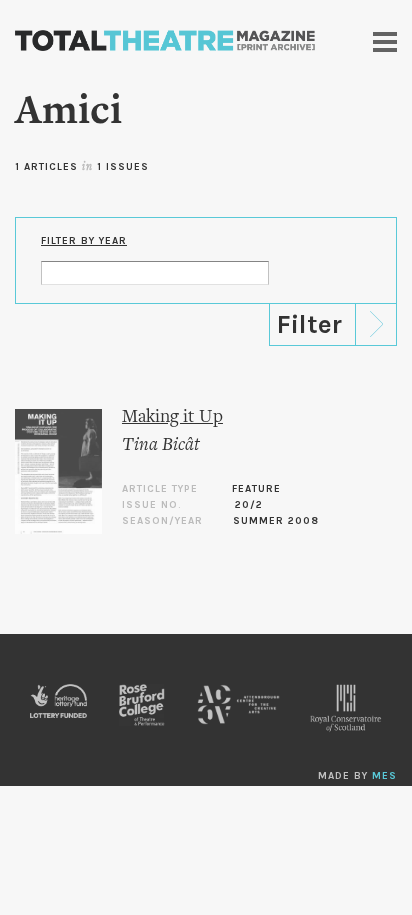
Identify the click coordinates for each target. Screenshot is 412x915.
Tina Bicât (161, 445)
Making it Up (172, 417)
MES (384, 776)
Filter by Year (84, 241)
